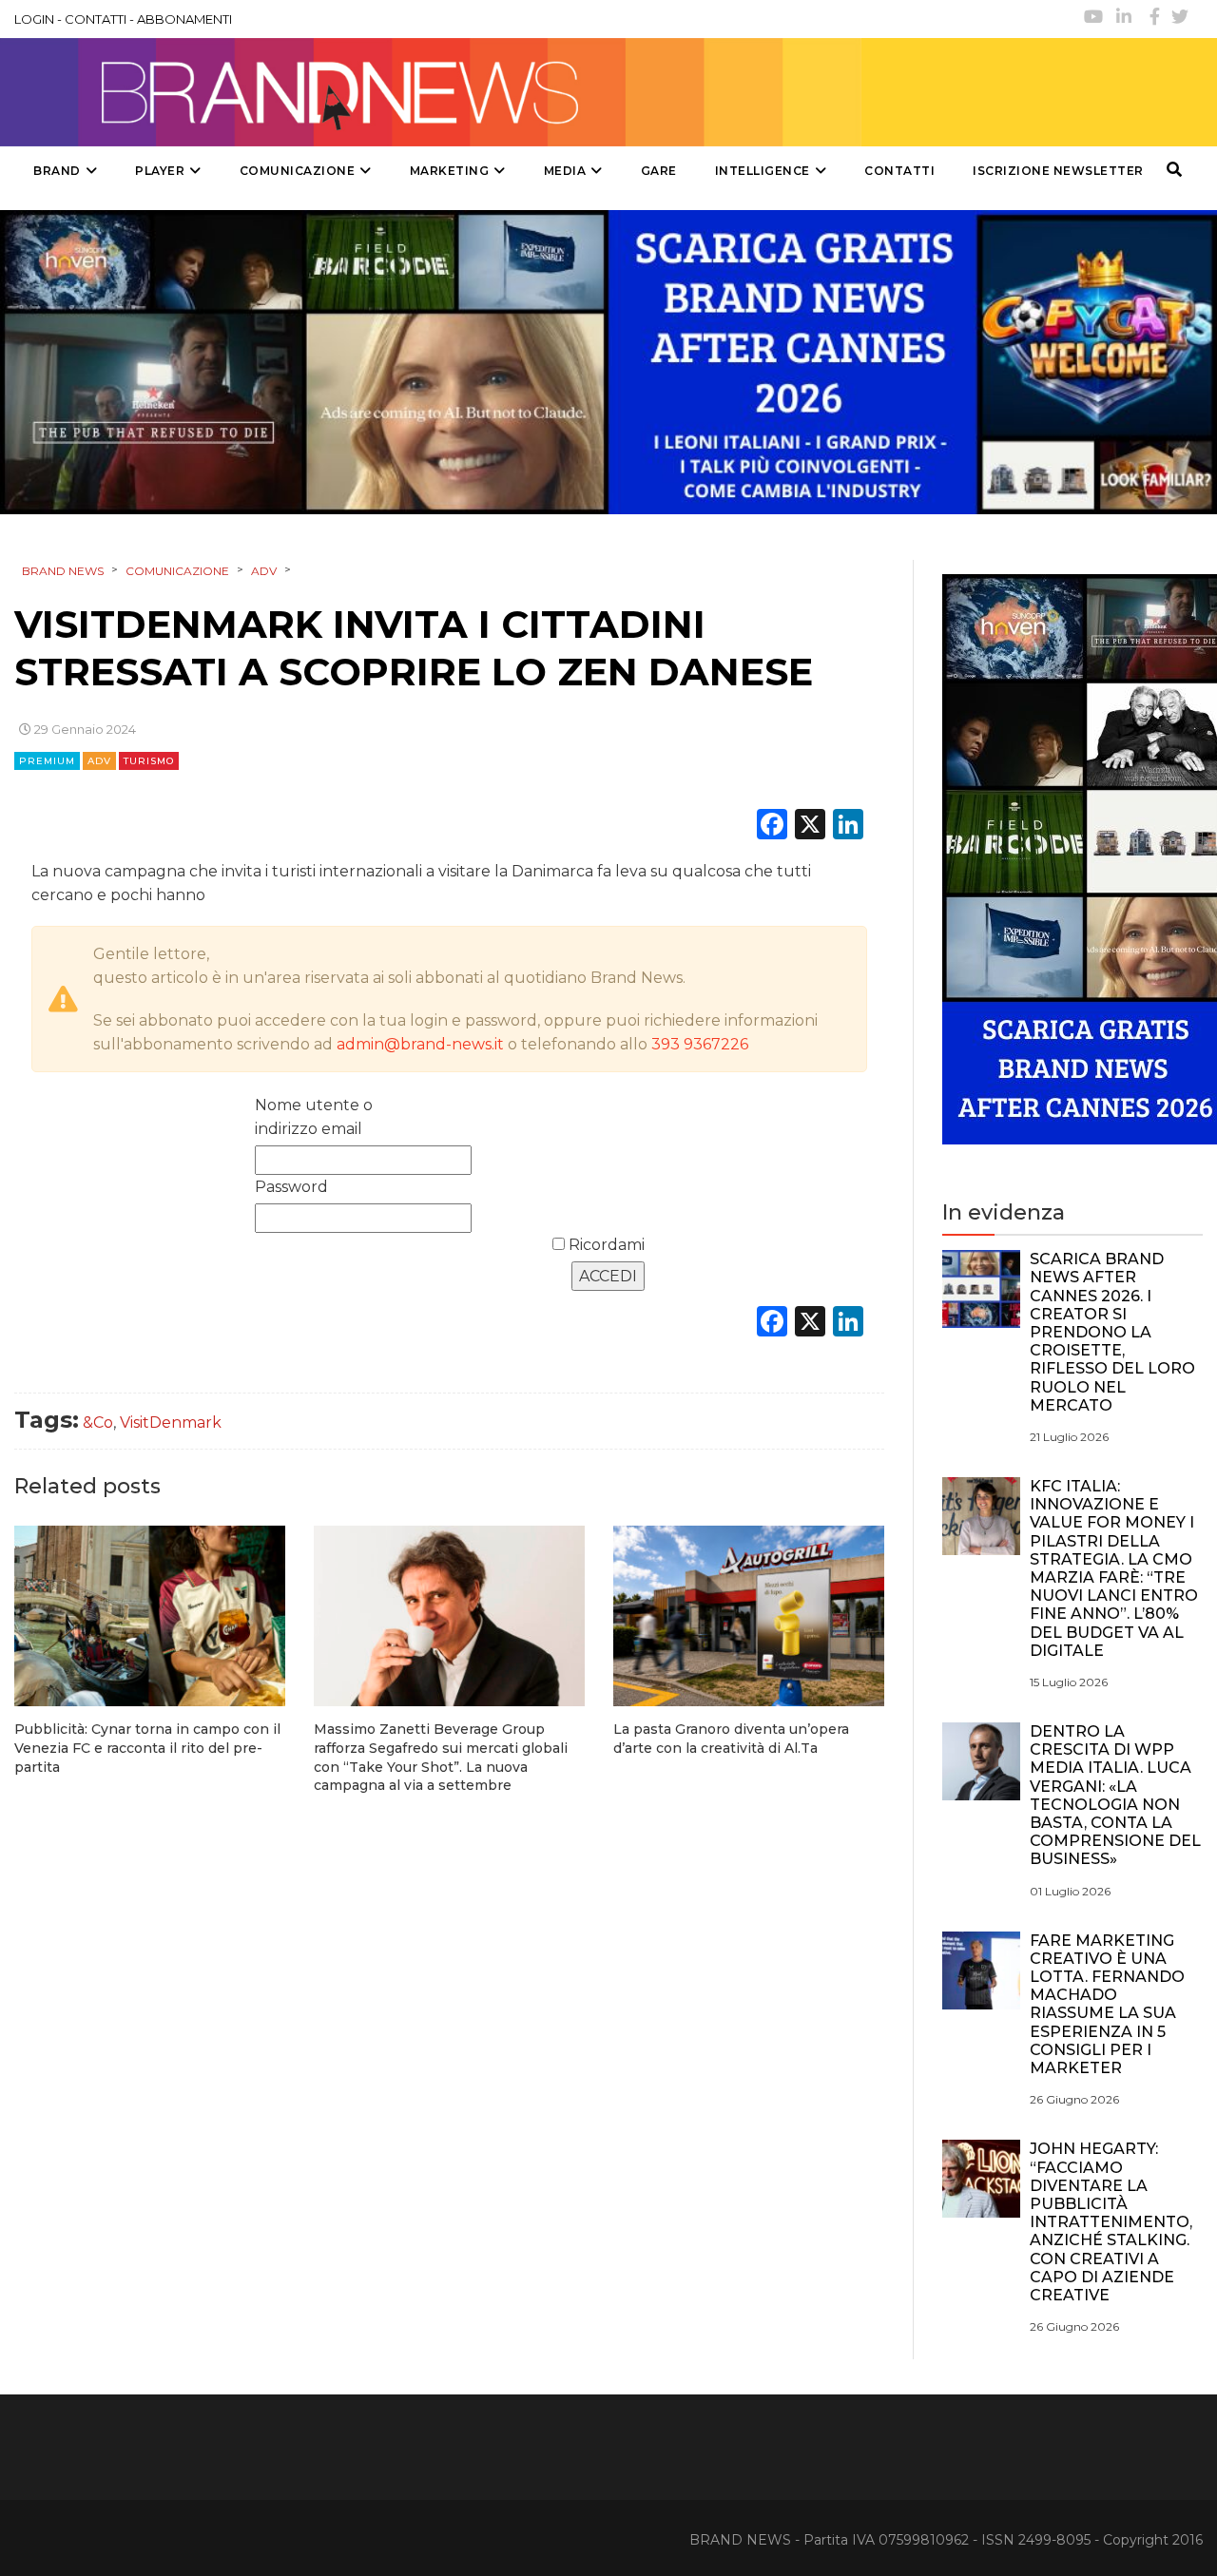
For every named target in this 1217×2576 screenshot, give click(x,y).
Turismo (149, 761)
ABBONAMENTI (184, 19)
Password (291, 1187)
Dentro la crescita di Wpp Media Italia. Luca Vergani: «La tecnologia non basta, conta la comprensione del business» (1115, 1795)
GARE (659, 171)
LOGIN (34, 19)
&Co (98, 1423)
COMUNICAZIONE (298, 171)
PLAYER (160, 171)
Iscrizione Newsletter (1058, 171)
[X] (810, 827)
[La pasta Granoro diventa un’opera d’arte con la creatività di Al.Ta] (749, 1616)
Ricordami (605, 1245)
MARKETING (450, 171)
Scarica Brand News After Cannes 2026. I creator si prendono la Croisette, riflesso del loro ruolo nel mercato (1112, 1332)
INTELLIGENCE (763, 171)
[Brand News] (431, 92)
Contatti (899, 171)
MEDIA (565, 171)
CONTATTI (96, 19)
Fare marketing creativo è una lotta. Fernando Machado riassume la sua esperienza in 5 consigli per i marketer (1107, 2004)
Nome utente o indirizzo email (314, 1117)
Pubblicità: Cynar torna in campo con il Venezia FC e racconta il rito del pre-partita (147, 1748)
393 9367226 (700, 1044)
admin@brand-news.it (420, 1044)
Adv (99, 761)
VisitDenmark (171, 1423)
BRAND (57, 171)
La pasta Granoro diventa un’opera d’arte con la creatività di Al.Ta (731, 1739)
